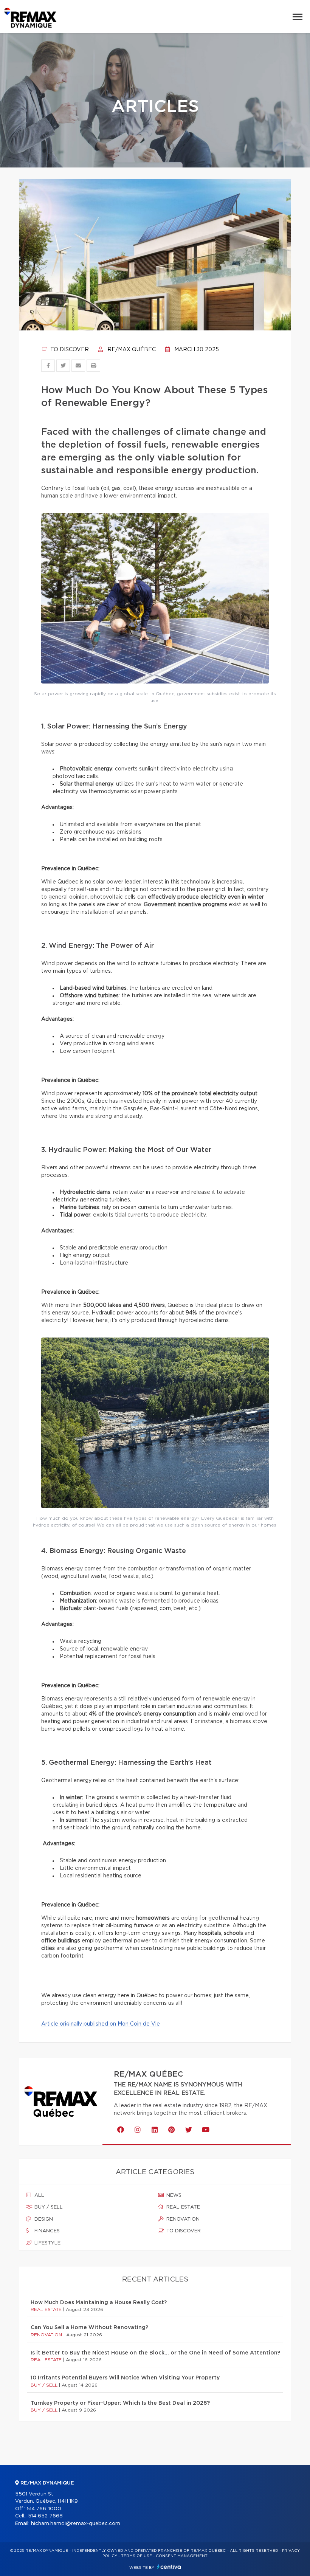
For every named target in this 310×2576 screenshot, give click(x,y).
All (39, 2195)
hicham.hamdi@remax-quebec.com (76, 2524)
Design (43, 2219)
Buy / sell (48, 2207)
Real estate (182, 2207)
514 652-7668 (45, 2516)
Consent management (182, 2556)
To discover (69, 350)
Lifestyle (47, 2243)
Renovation (182, 2219)
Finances (46, 2231)
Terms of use (136, 2556)
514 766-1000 (44, 2509)
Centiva (169, 2567)
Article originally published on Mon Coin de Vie (101, 2024)
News (173, 2195)
